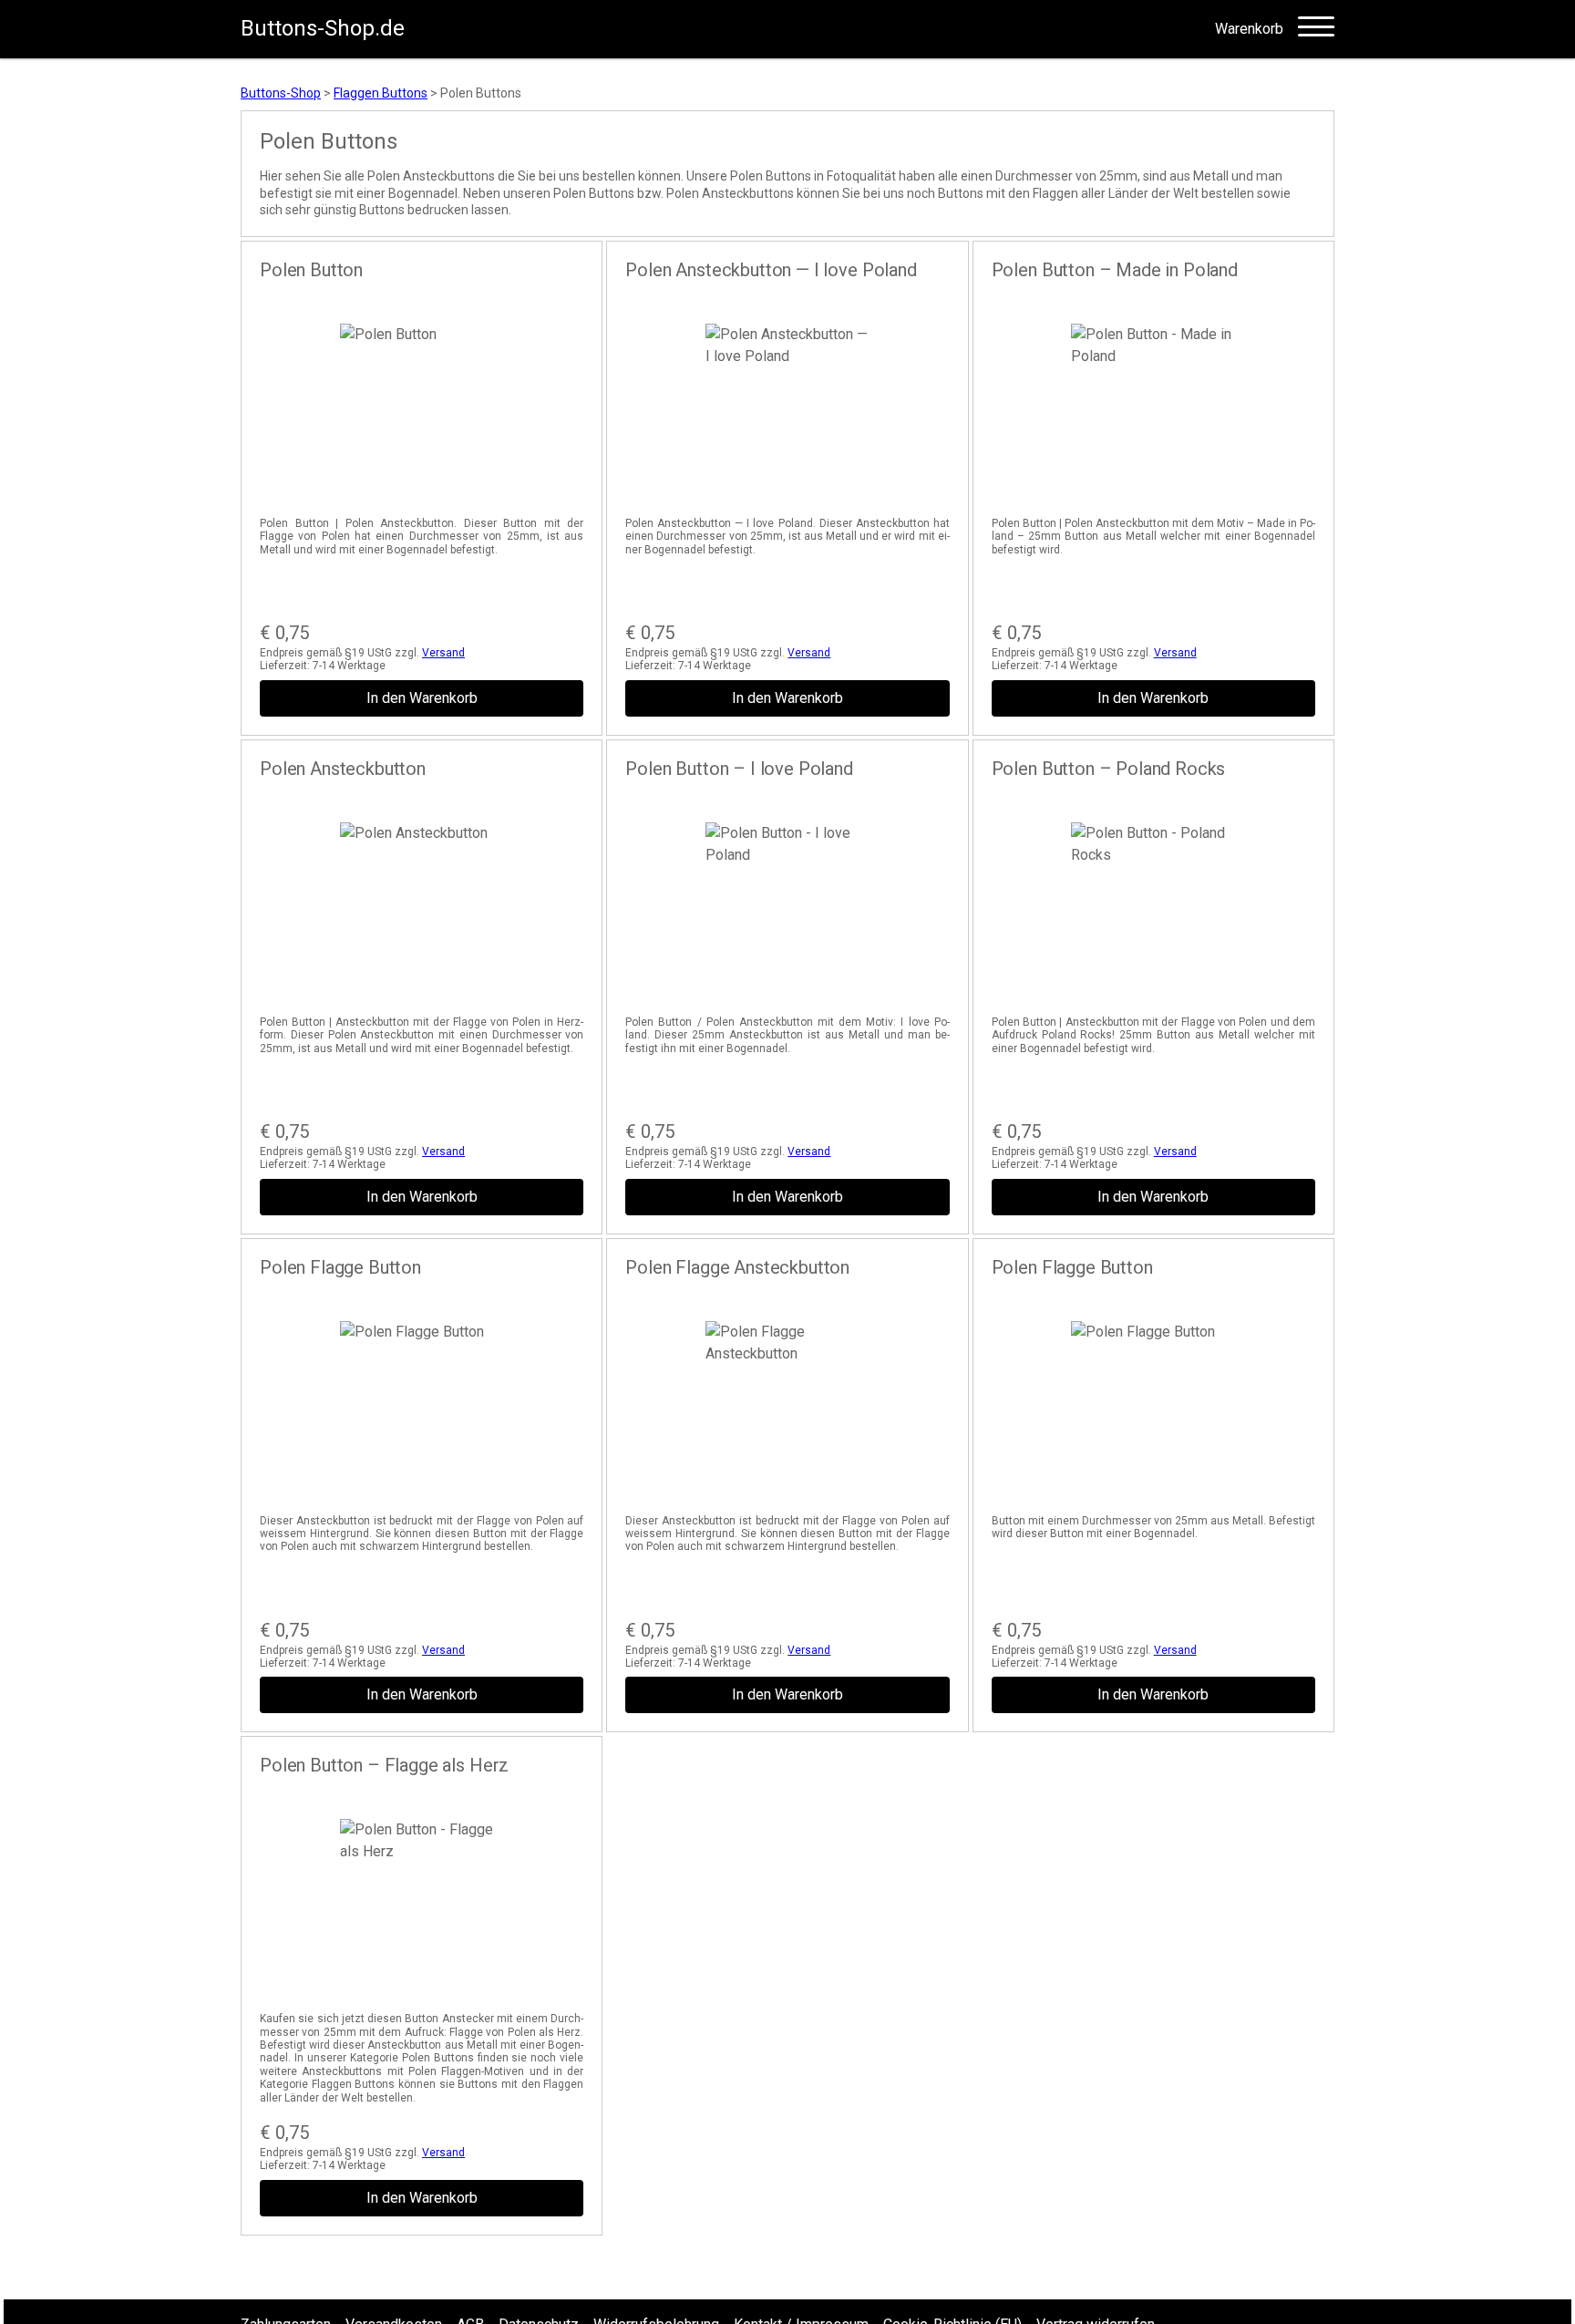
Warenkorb (1249, 29)
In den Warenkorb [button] (422, 698)
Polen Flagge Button (340, 1267)
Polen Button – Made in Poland (1115, 270)
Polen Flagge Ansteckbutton (737, 1267)
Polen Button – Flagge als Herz (384, 1765)
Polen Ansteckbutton (343, 769)
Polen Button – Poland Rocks (1109, 769)
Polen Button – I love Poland (739, 769)
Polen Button (311, 270)
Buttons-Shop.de (323, 28)
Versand (443, 653)
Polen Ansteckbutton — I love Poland (771, 270)
